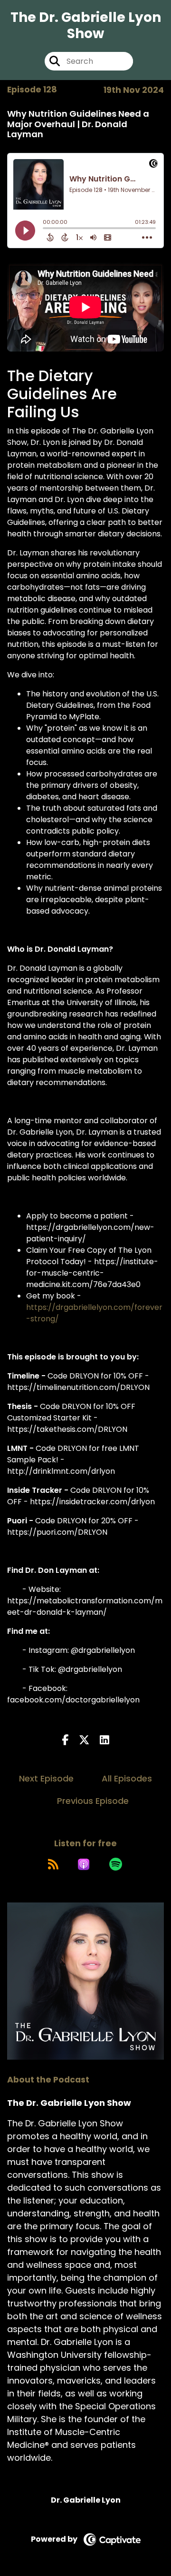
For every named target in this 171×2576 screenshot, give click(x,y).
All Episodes (127, 1778)
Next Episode (46, 1778)
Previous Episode (93, 1801)
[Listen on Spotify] (116, 1864)
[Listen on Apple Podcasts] (84, 1864)
